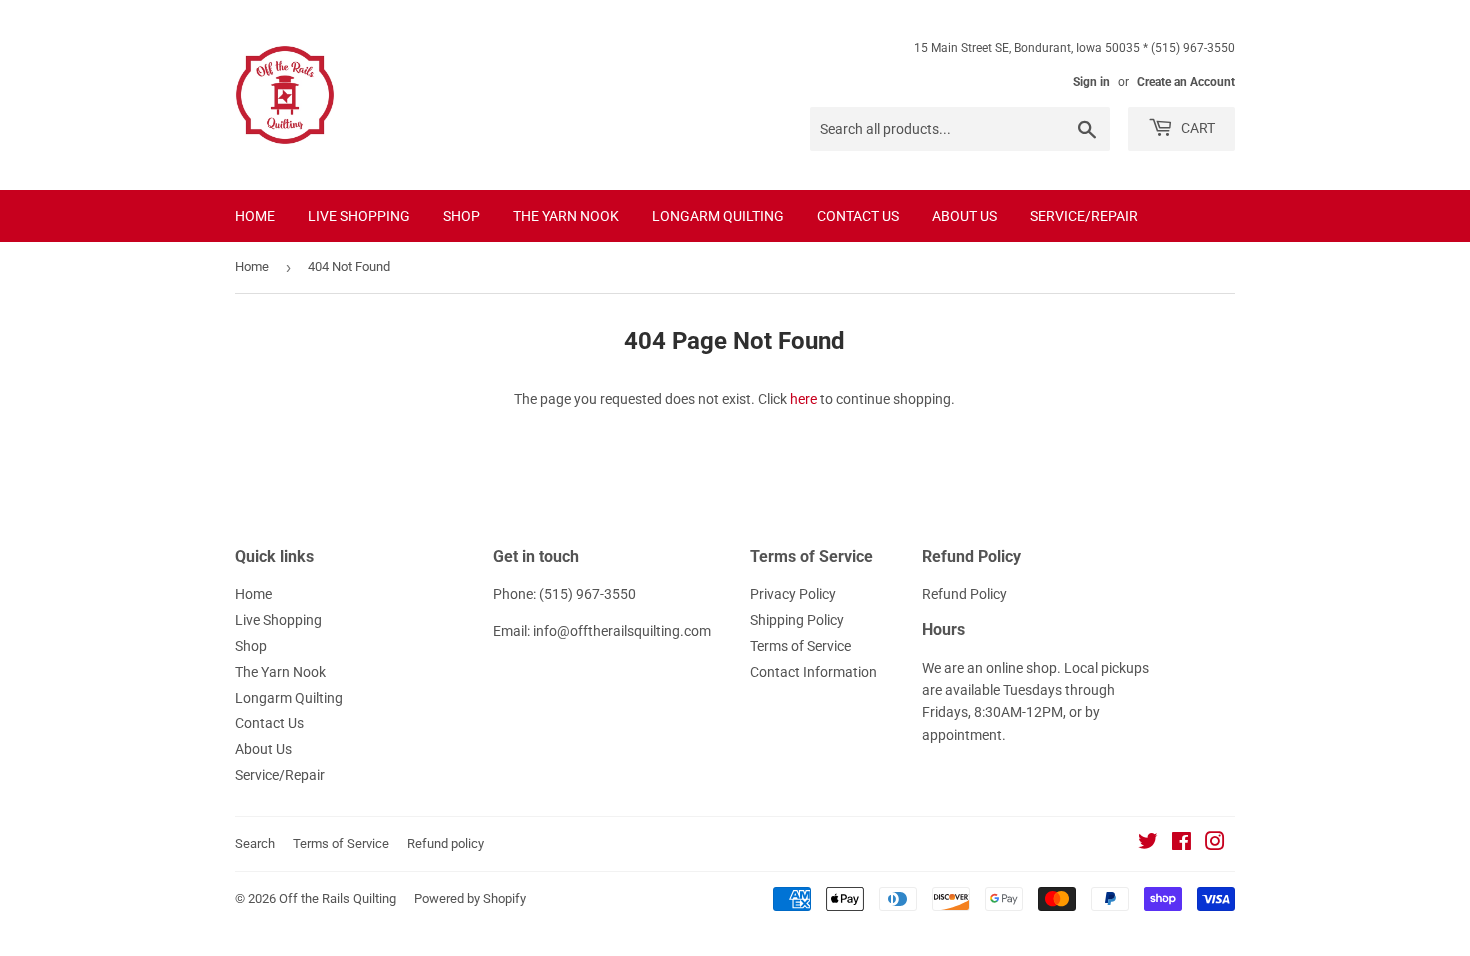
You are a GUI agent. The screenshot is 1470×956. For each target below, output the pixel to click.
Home (255, 216)
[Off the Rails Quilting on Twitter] (1148, 844)
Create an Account (1186, 82)
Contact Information (813, 672)
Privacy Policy (793, 594)
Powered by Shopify (470, 898)
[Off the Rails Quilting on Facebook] (1181, 844)
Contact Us (858, 216)
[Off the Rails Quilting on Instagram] (1215, 844)
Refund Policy (964, 594)
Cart (1196, 128)
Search (255, 843)
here (803, 399)
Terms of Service (800, 646)
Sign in (1091, 82)
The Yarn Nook (566, 216)
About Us (964, 216)
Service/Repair (1084, 216)
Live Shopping (359, 216)
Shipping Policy (797, 620)
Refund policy (445, 843)
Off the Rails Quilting (337, 898)
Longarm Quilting (718, 216)
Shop (461, 216)
